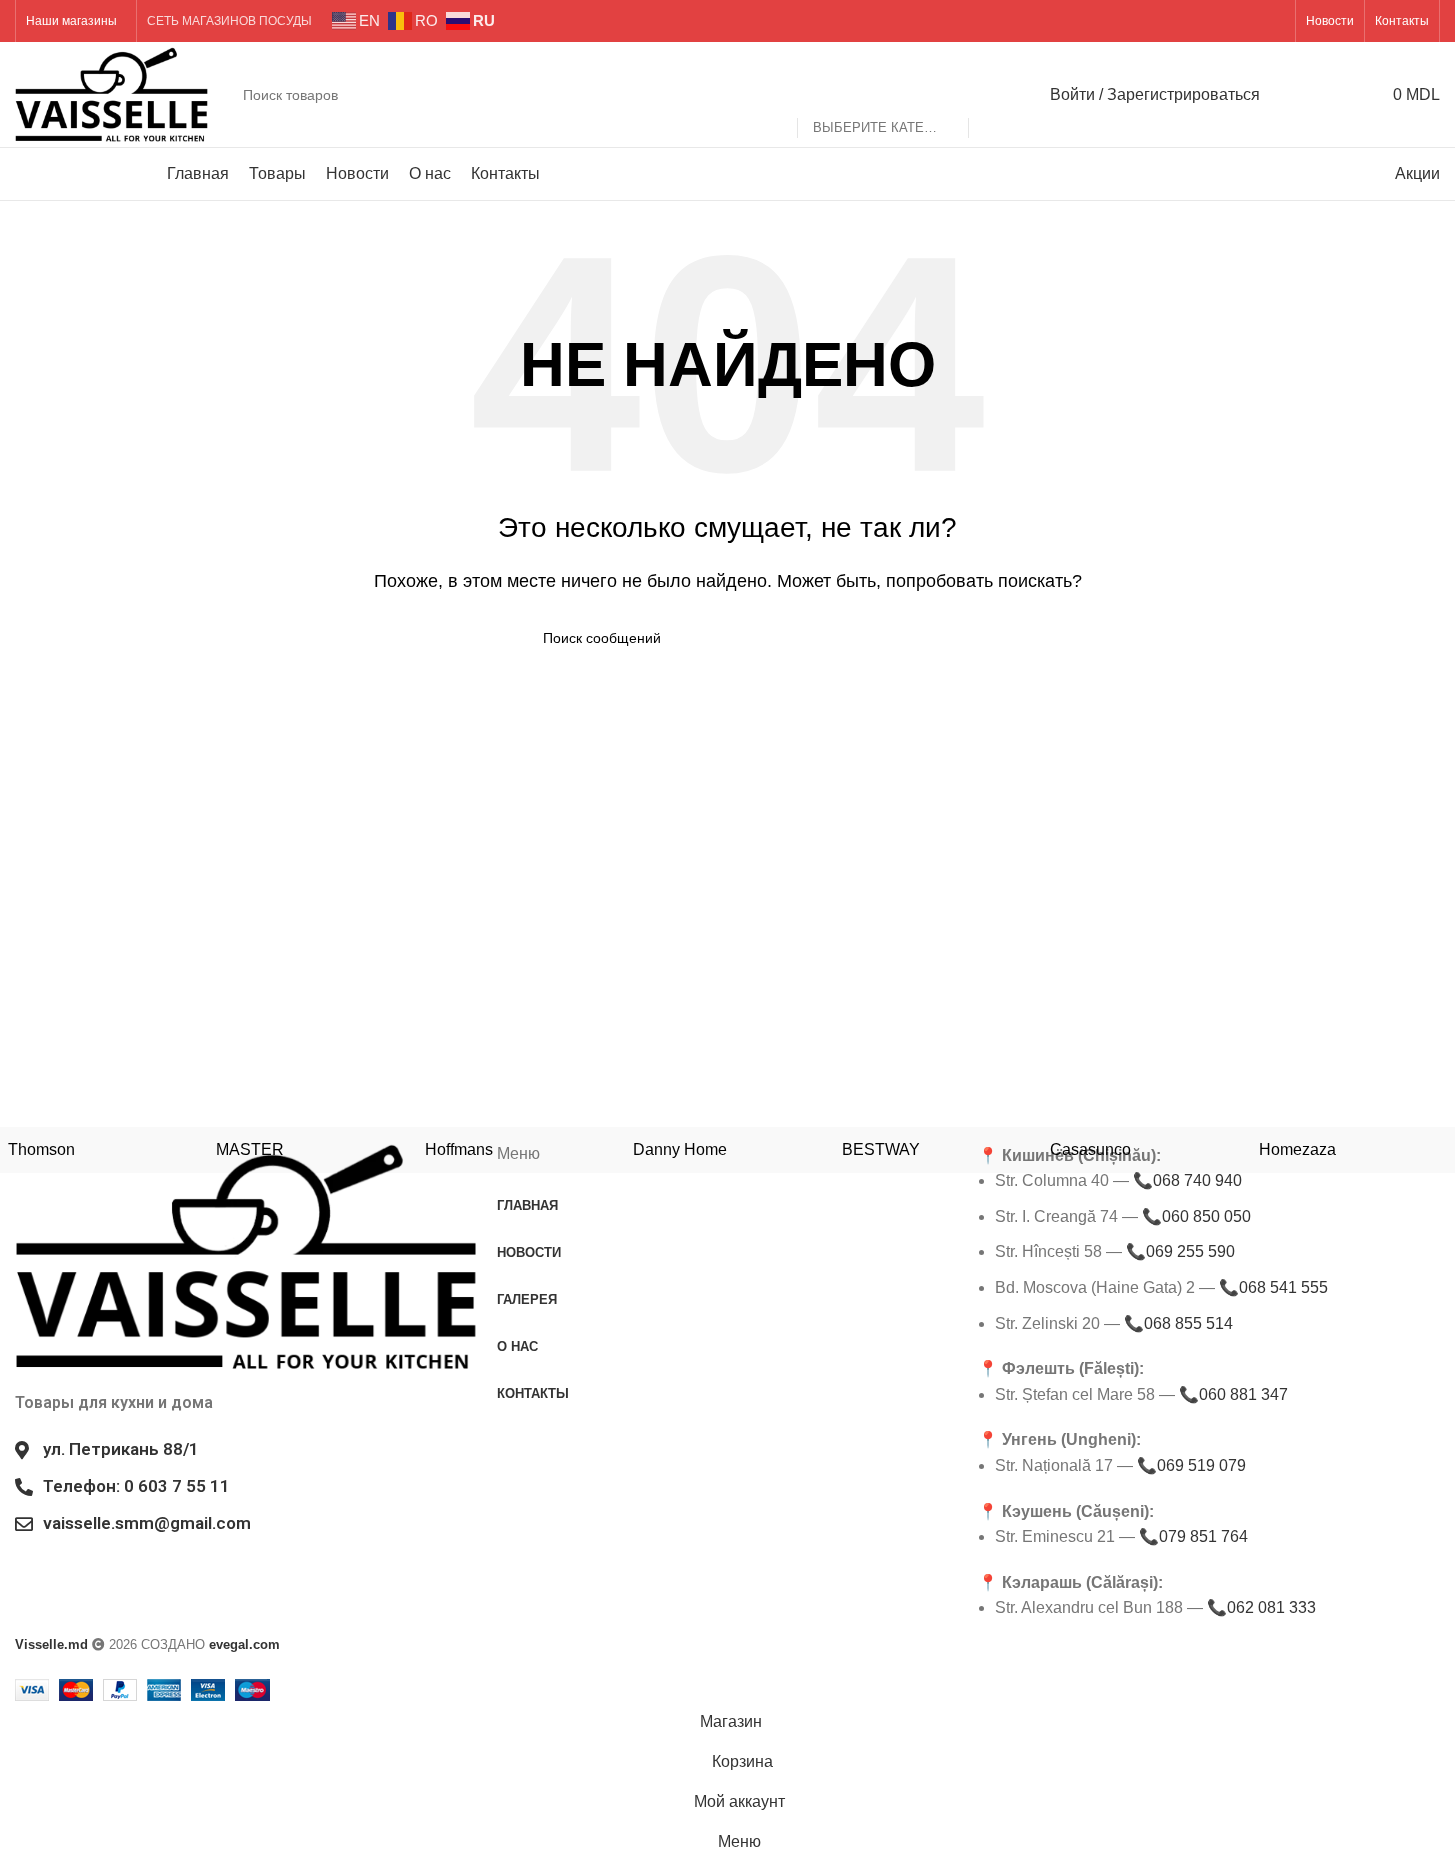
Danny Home (680, 1149)
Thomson (41, 1149)
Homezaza (1297, 1149)
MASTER (250, 1149)
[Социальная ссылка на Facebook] (1221, 20)
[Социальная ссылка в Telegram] (1272, 20)
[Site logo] (111, 93)
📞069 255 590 (1180, 1251)
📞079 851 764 (1193, 1536)
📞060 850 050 (1196, 1216)
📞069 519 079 (1191, 1465)
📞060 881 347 (1233, 1394)
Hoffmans (459, 1149)
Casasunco (1090, 1149)
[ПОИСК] (992, 95)
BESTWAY (881, 1149)
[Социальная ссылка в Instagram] (1246, 20)
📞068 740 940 (1187, 1180)
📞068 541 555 (1273, 1287)
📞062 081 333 (1261, 1607)
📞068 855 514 (1178, 1323)
